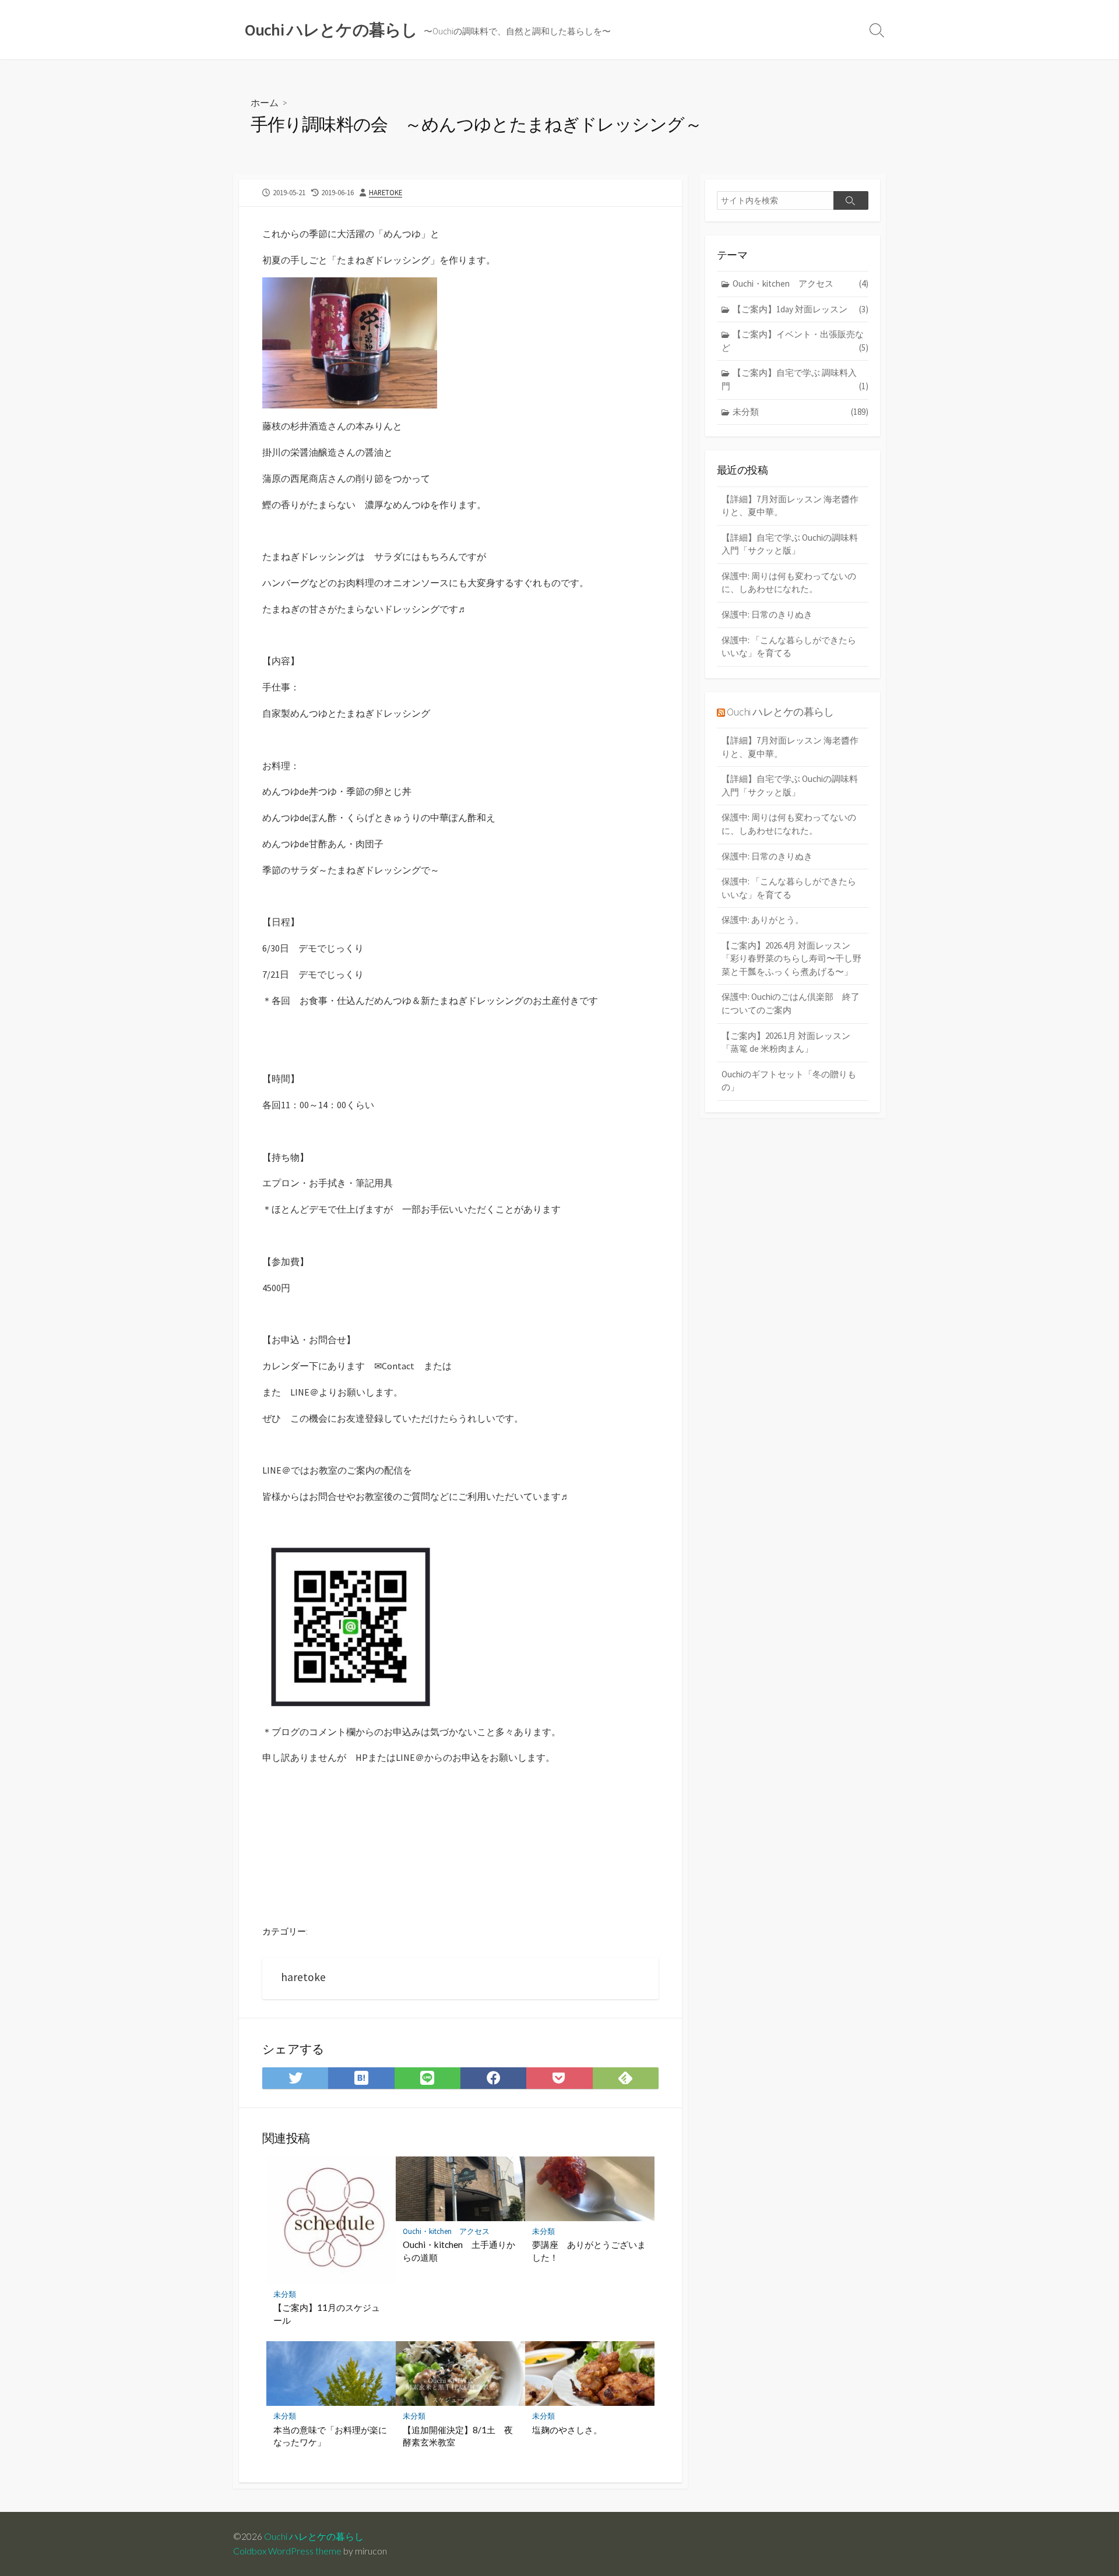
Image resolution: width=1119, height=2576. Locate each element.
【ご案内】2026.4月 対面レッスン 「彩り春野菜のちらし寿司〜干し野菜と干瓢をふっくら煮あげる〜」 (791, 958)
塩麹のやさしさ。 (567, 2430)
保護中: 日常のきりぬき (767, 614)
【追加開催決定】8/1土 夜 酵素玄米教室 (460, 2436)
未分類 (285, 2294)
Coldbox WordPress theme (287, 2551)
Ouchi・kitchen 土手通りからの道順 (459, 2251)
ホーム (265, 102)
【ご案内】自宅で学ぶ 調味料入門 (795, 379)
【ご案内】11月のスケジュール (327, 2314)
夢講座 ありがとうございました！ (589, 2251)
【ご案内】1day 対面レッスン (800, 309)
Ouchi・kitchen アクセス (446, 2231)
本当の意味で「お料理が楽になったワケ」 (330, 2436)
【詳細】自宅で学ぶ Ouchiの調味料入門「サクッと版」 (790, 544)
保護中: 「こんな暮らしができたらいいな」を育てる (789, 647)
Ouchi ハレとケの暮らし (780, 712)
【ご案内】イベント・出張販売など (795, 341)
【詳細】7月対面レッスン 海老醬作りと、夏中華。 (790, 506)
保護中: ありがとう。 (763, 920)
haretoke (386, 192)
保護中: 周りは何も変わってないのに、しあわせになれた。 (789, 583)
